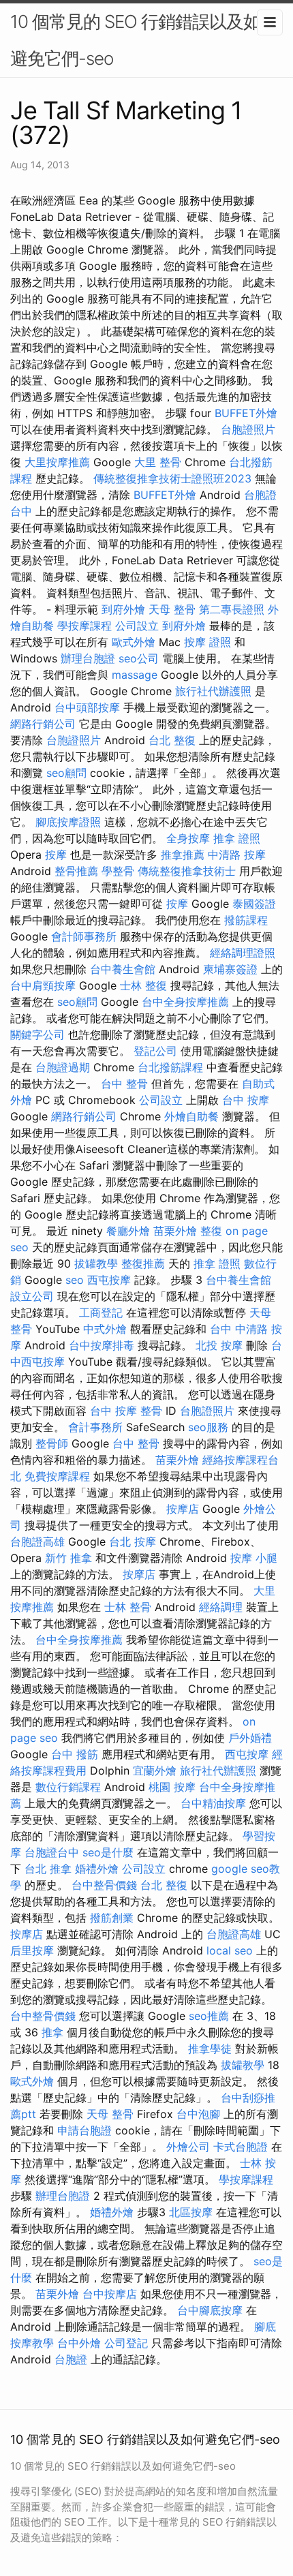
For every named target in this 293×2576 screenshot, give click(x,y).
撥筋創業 (112, 1918)
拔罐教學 (96, 1263)
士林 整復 (143, 985)
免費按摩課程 (57, 1476)
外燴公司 (188, 2147)
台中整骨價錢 (104, 1885)
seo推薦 (209, 2016)
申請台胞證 (84, 2130)
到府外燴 (123, 609)
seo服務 (208, 1427)
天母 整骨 (172, 609)
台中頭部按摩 (87, 707)
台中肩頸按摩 (43, 985)
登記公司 (155, 1051)
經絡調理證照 (243, 953)
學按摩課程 (84, 626)
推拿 (52, 2032)
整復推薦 (143, 1263)
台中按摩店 (110, 2294)
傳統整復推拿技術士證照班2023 (172, 478)
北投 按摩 (219, 1345)
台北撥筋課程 (170, 1067)
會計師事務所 (84, 936)
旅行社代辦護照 (213, 691)
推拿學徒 (210, 2049)
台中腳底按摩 (210, 2310)
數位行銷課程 (68, 1787)
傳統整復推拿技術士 (187, 871)
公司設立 (137, 626)
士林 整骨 (128, 1607)
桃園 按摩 (172, 1787)
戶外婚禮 (250, 1738)
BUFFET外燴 (246, 413)
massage (135, 675)
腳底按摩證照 (68, 822)
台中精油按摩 (213, 1803)
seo (75, 1280)
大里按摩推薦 (57, 462)
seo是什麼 (108, 1852)
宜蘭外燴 (155, 1770)
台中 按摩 (246, 1100)
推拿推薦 (183, 855)
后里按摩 (32, 1950)
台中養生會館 (123, 969)
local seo (230, 1950)
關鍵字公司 (37, 1034)
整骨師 (52, 1443)
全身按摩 (188, 838)
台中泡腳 (198, 2114)
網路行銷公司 (43, 724)
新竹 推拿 (68, 1558)
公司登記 (126, 2343)
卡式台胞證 (241, 2147)
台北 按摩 (133, 1542)
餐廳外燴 (128, 1231)
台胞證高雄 (37, 1542)
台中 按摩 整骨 (126, 1411)
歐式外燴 (134, 642)
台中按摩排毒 (102, 1345)
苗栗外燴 (175, 1231)
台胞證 (71, 2359)
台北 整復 (172, 740)
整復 (211, 1231)
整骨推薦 (76, 871)
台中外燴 (79, 2343)
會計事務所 (95, 1427)
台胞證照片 (248, 429)
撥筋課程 (246, 920)
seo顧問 (66, 773)
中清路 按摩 (237, 855)
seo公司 (139, 658)
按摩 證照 (207, 642)
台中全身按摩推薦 (185, 1002)
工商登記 (101, 1313)
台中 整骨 (124, 1084)
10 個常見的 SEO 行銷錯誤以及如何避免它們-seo (144, 40)
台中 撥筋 (75, 1754)
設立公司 (32, 1296)
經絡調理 (221, 1607)
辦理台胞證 (88, 658)
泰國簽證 (254, 904)
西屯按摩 (109, 1280)
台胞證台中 (52, 1852)
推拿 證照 (237, 838)
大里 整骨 (158, 462)
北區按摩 (191, 2212)
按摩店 (183, 1509)
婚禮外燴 (97, 1869)
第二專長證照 (232, 609)
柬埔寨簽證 (230, 969)
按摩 (56, 855)
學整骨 (118, 871)
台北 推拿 (48, 1869)
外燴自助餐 (191, 1116)
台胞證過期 (63, 1067)
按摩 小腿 (254, 1558)
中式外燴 (105, 1329)
